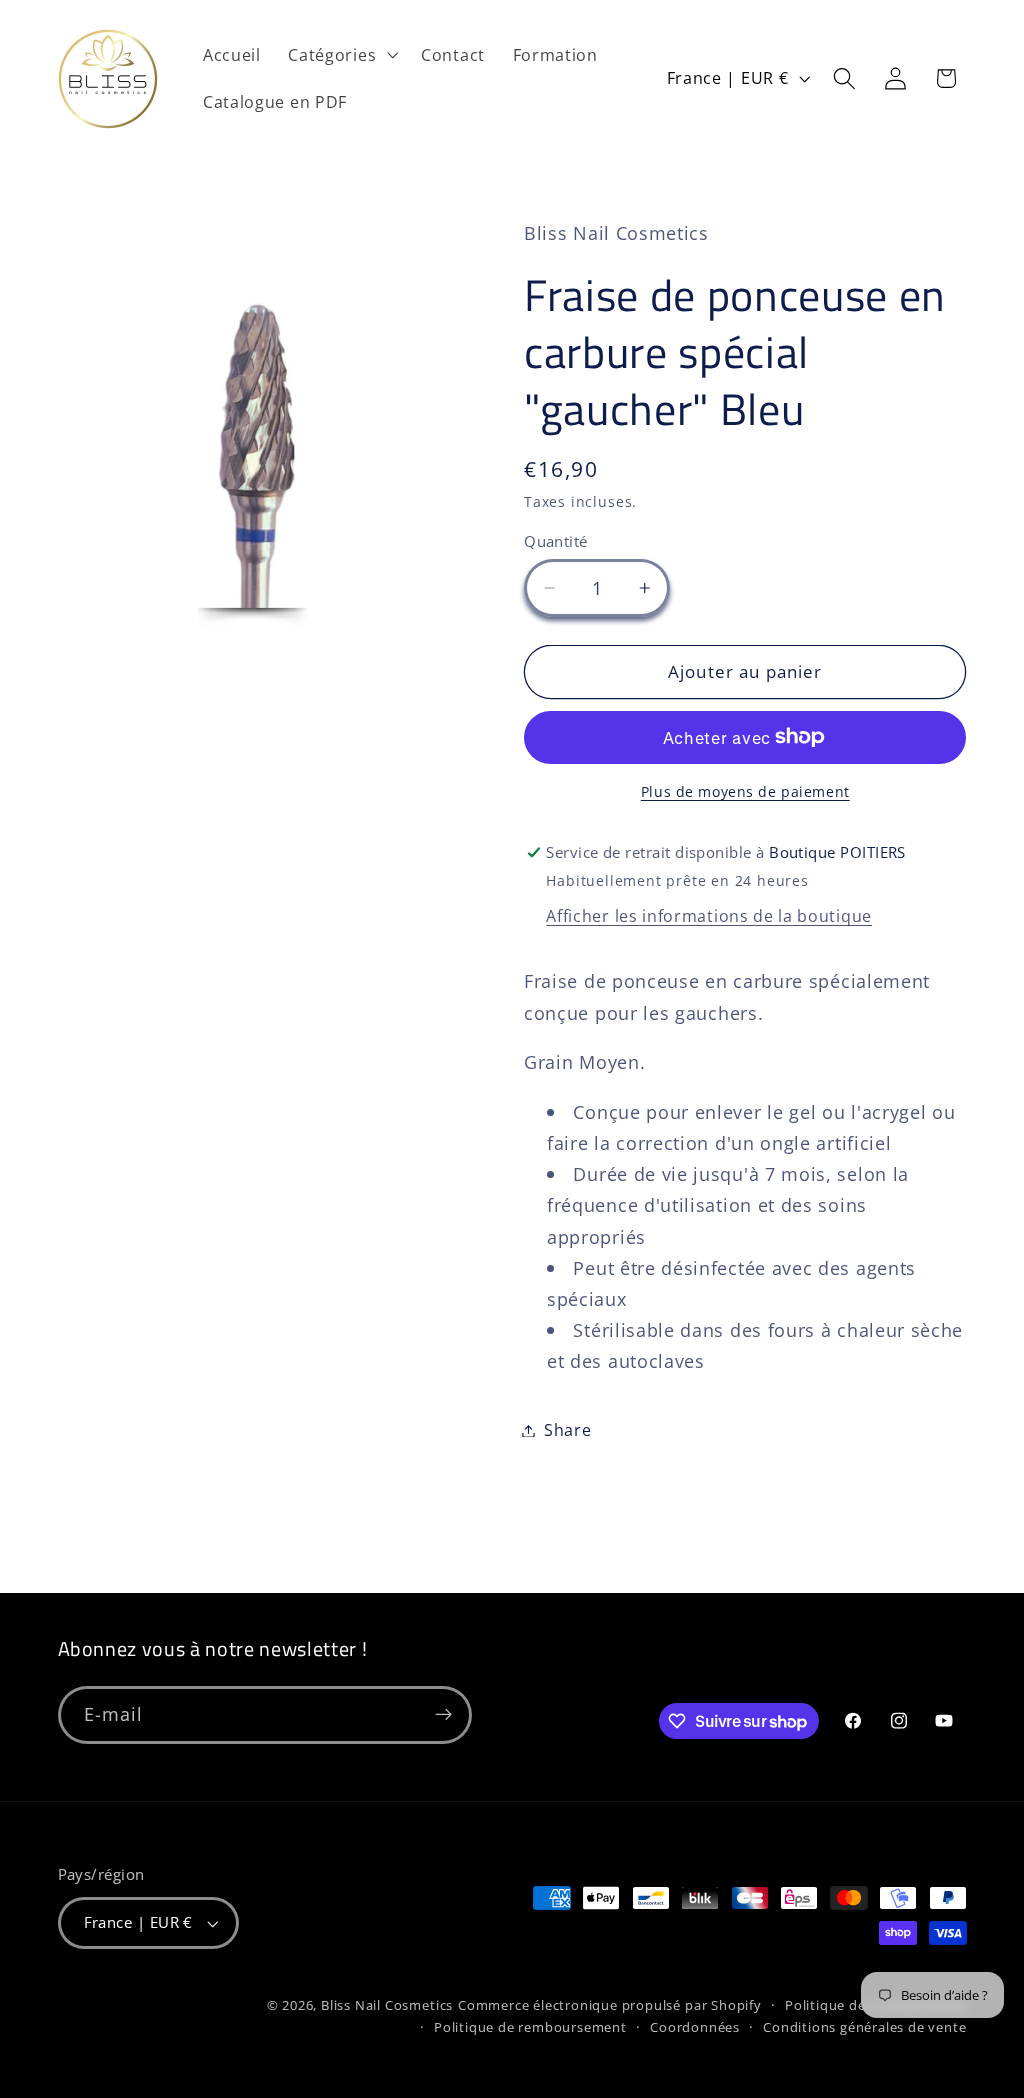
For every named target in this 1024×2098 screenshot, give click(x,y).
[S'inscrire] (443, 1715)
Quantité (556, 541)
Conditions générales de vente (864, 2027)
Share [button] (567, 1430)
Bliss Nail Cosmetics (387, 2005)
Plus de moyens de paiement (745, 791)
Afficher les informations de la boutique (709, 916)
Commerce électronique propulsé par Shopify (610, 2005)
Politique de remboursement (530, 2027)
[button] (341, 55)
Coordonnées (695, 2027)
